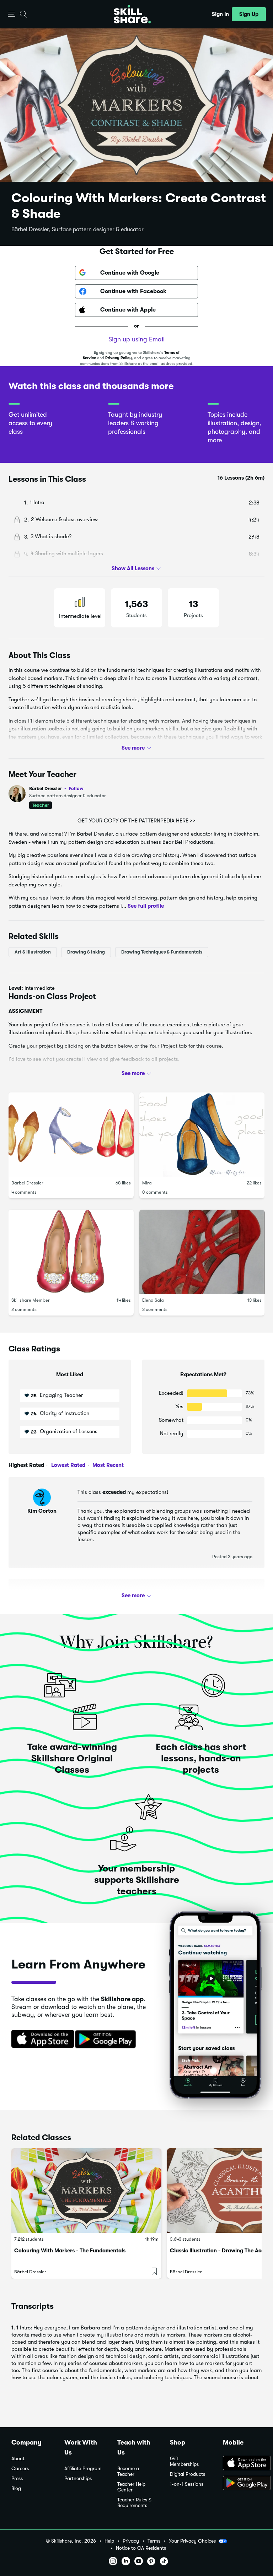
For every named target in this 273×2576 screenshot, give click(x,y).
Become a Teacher (128, 2471)
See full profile (146, 906)
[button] (12, 14)
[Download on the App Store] (40, 2040)
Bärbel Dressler (56, 789)
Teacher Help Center (131, 2487)
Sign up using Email (136, 339)
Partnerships (78, 2478)
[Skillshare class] (86, 2191)
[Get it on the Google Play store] (107, 2040)
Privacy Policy (119, 358)
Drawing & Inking (86, 952)
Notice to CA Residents (141, 2548)
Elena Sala (153, 1300)
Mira (147, 1183)
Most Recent (107, 1465)
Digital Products (188, 2474)
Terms (154, 2541)
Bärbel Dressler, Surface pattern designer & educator (77, 229)
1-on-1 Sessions (187, 2484)
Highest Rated (26, 1465)
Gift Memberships (184, 2461)
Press (17, 2478)
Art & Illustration (33, 952)
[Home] (132, 14)
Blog (16, 2488)
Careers (20, 2469)
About (18, 2459)
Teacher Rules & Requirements (134, 2503)
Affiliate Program (83, 2469)
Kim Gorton (42, 1511)
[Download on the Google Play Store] (242, 2484)
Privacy (131, 2541)
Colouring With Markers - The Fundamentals (70, 2251)
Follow (76, 788)
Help (109, 2541)
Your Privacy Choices (192, 2541)
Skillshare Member (31, 1300)
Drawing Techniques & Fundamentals (162, 952)
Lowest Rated (68, 1465)
